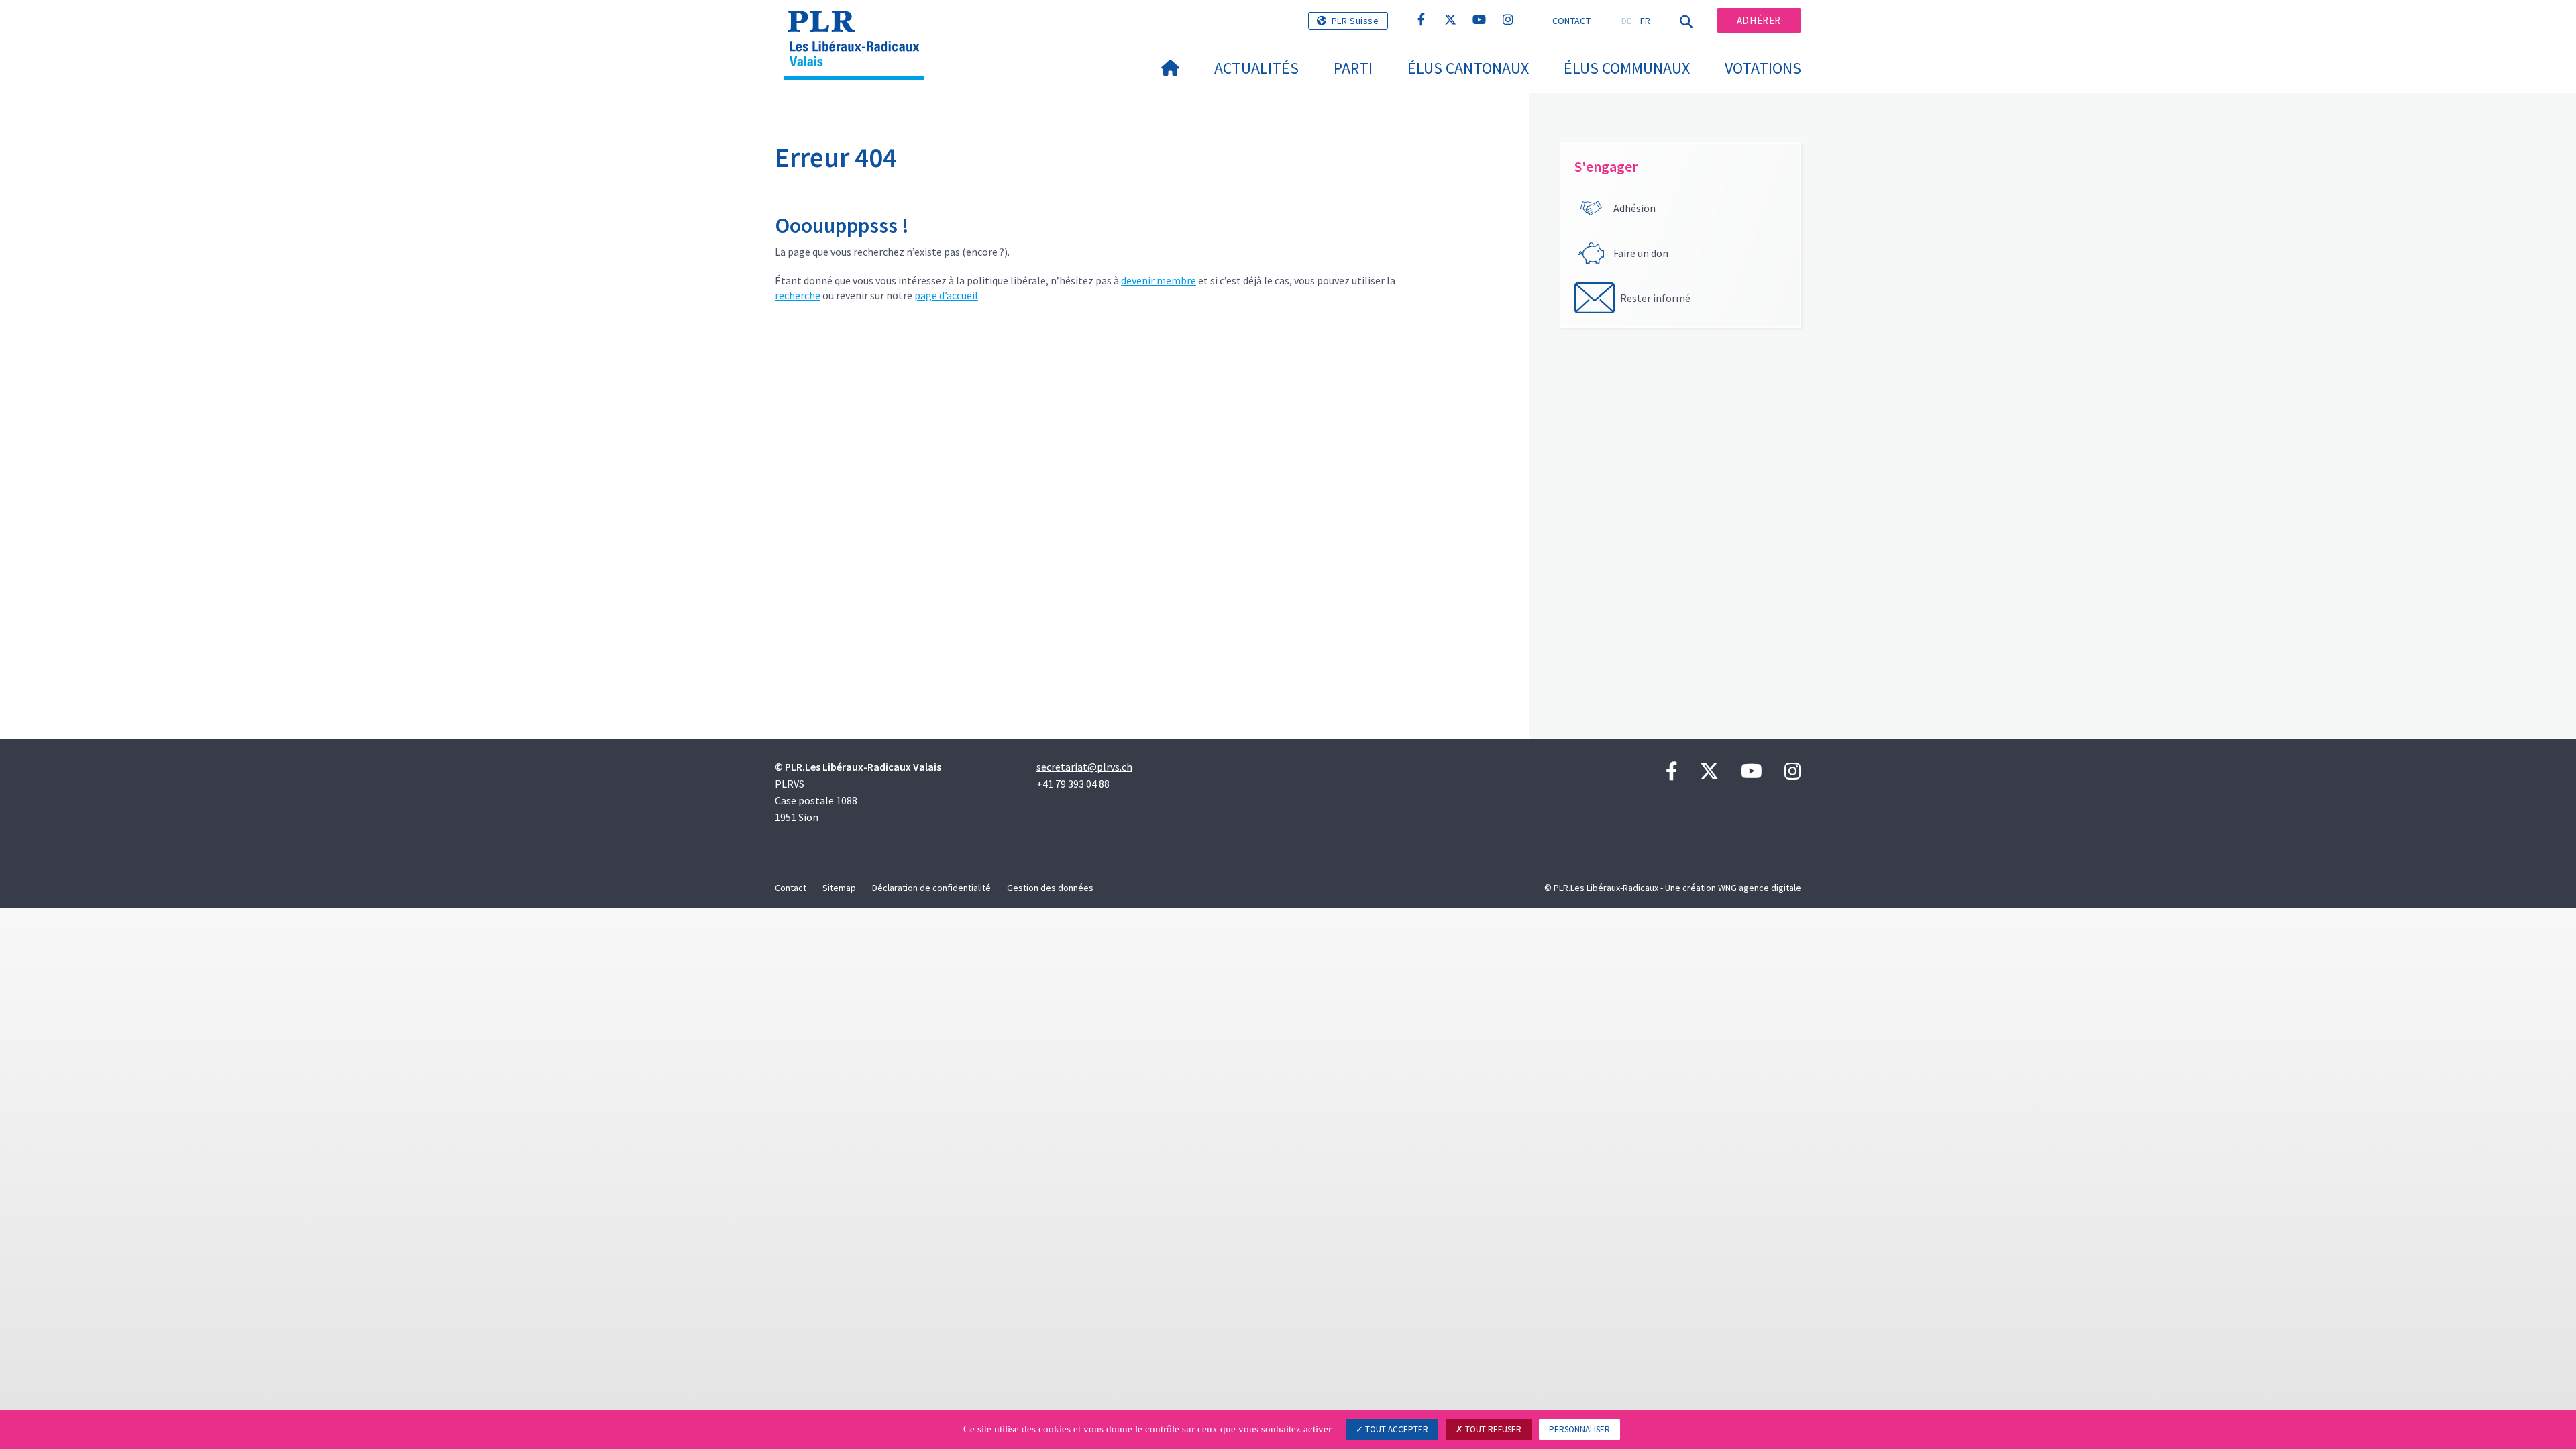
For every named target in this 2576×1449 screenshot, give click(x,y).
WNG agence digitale (1760, 888)
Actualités (1256, 68)
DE (1627, 21)
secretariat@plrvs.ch (1084, 767)
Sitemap (839, 888)
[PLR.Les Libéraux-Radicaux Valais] (859, 28)
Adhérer (1759, 20)
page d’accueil (946, 295)
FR (1646, 21)
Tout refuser (1492, 1429)
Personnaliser (1579, 1429)
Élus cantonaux (1468, 68)
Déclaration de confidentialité (931, 888)
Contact (1571, 21)
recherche (798, 295)
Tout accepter (1396, 1429)
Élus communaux (1627, 68)
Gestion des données (1050, 888)
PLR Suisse (1355, 21)
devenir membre (1159, 280)
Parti (1353, 68)
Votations (1763, 68)
